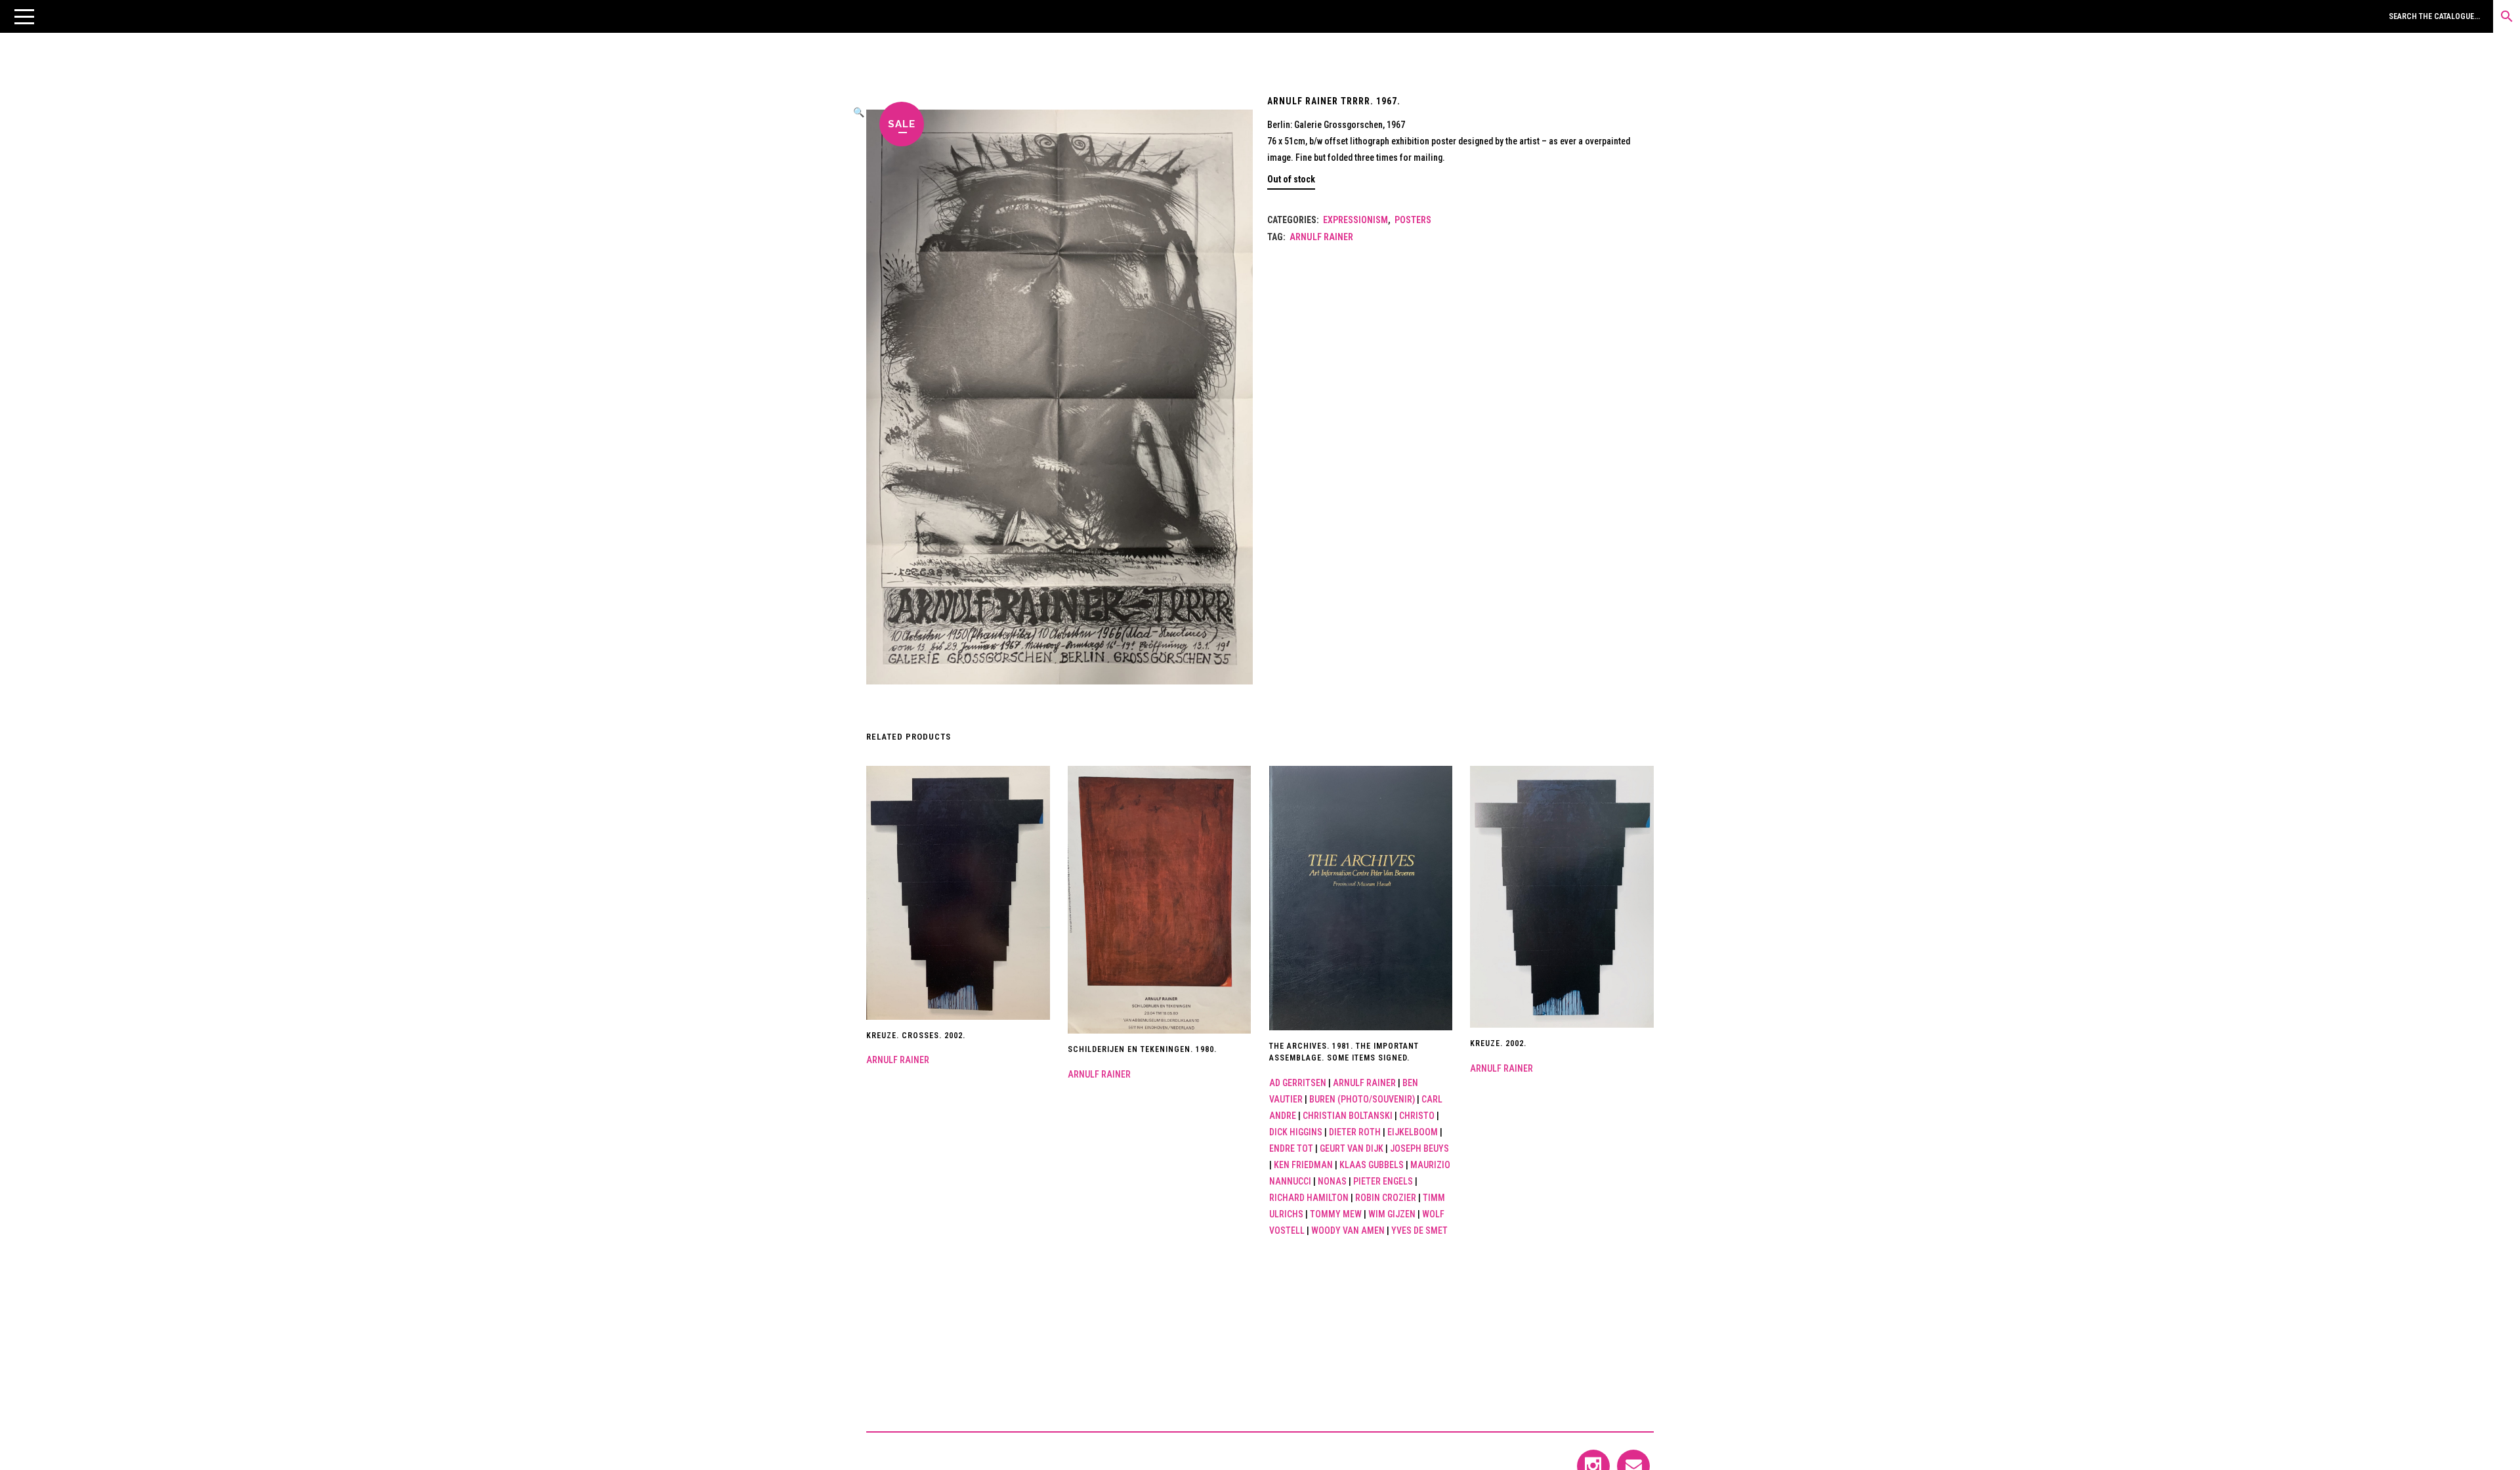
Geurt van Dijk (1352, 1148)
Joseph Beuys (1419, 1148)
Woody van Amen (1348, 1230)
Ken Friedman (1303, 1165)
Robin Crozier (1386, 1198)
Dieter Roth (1355, 1132)
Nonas (1332, 1181)
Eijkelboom (1413, 1132)
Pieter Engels (1383, 1181)
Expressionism (1355, 220)
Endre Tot (1291, 1148)
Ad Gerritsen (1298, 1083)
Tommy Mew (1336, 1214)
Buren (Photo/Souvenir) (1362, 1099)
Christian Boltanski (1348, 1116)
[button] (24, 16)
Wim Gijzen (1392, 1214)
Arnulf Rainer (1321, 237)
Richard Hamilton (1309, 1198)
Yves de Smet (1419, 1230)
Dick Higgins (1296, 1132)
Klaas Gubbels (1372, 1165)
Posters (1413, 220)
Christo (1417, 1116)
